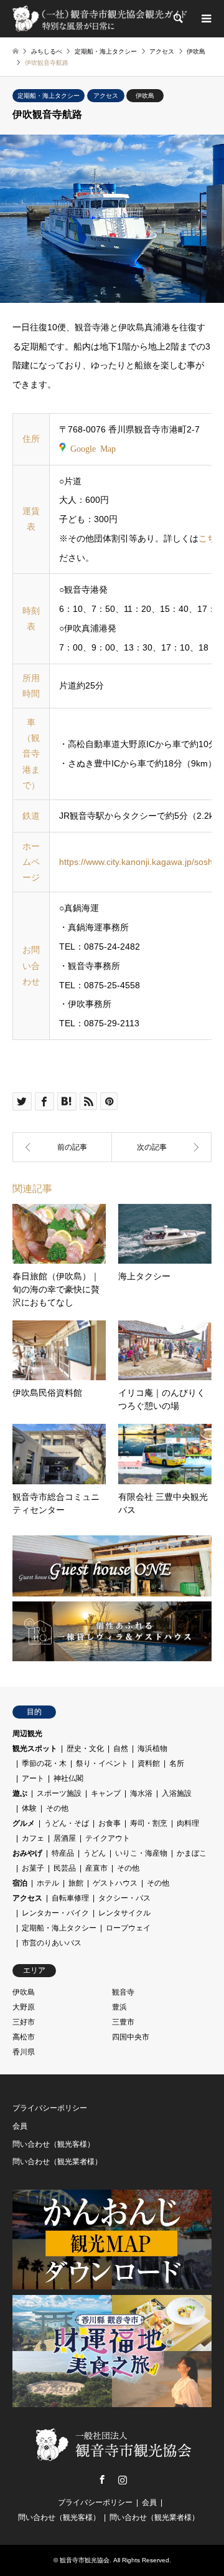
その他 (57, 1808)
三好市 (24, 2022)
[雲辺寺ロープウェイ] (62, 1147)
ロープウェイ (128, 1928)
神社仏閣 (68, 1778)
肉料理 (188, 1823)
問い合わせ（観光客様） (54, 2144)
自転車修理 (70, 1898)
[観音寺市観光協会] (101, 19)
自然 (121, 1748)
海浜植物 (152, 1748)
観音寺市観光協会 (85, 2560)
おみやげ (27, 1853)
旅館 (76, 1883)
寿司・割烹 (149, 1823)
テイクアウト (108, 1838)
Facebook (102, 2479)
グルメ (24, 1823)
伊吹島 (145, 96)
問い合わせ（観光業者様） (57, 2162)
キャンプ (106, 1793)
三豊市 (123, 2022)
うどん (95, 1853)
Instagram (123, 2479)
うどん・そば (67, 1823)
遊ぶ (20, 1793)
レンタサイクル (124, 1913)
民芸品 (65, 1868)
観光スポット (35, 1748)
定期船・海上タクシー (49, 96)
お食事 (110, 1823)
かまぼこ (192, 1853)
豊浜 (119, 2007)
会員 (20, 2126)
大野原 (24, 2007)
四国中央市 (131, 2037)
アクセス (106, 96)
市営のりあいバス (52, 1943)
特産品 (63, 1853)
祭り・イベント (102, 1763)
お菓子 (33, 1868)
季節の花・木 (44, 1763)
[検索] (177, 19)
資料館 (149, 1763)
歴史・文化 (85, 1748)
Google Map (93, 448)
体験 (29, 1808)
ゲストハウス (115, 1883)
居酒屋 (65, 1838)
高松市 (24, 2037)
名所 (177, 1763)
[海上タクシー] (162, 1147)
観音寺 (123, 1992)
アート (33, 1778)
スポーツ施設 (59, 1793)
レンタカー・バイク (55, 1913)
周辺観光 (27, 1734)
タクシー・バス (124, 1898)
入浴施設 (177, 1793)
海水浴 (141, 1793)
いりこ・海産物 (141, 1853)
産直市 (96, 1868)
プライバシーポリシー (50, 2108)
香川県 (24, 2052)
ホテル (48, 1883)
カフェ (33, 1838)
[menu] (205, 19)
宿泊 (20, 1883)
